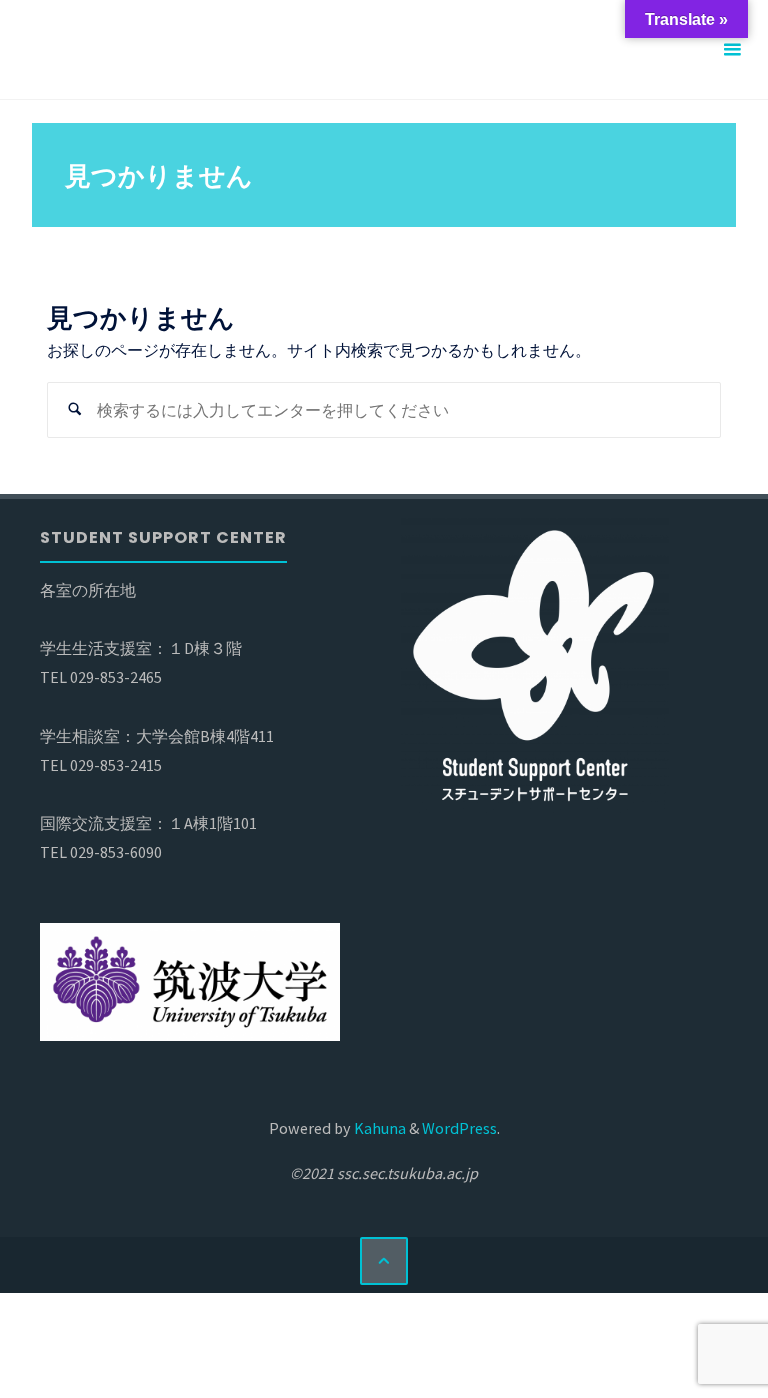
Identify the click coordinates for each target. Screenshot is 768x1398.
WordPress (459, 1128)
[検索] (75, 410)
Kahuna (378, 1128)
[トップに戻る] (384, 1261)
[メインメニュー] (732, 50)
